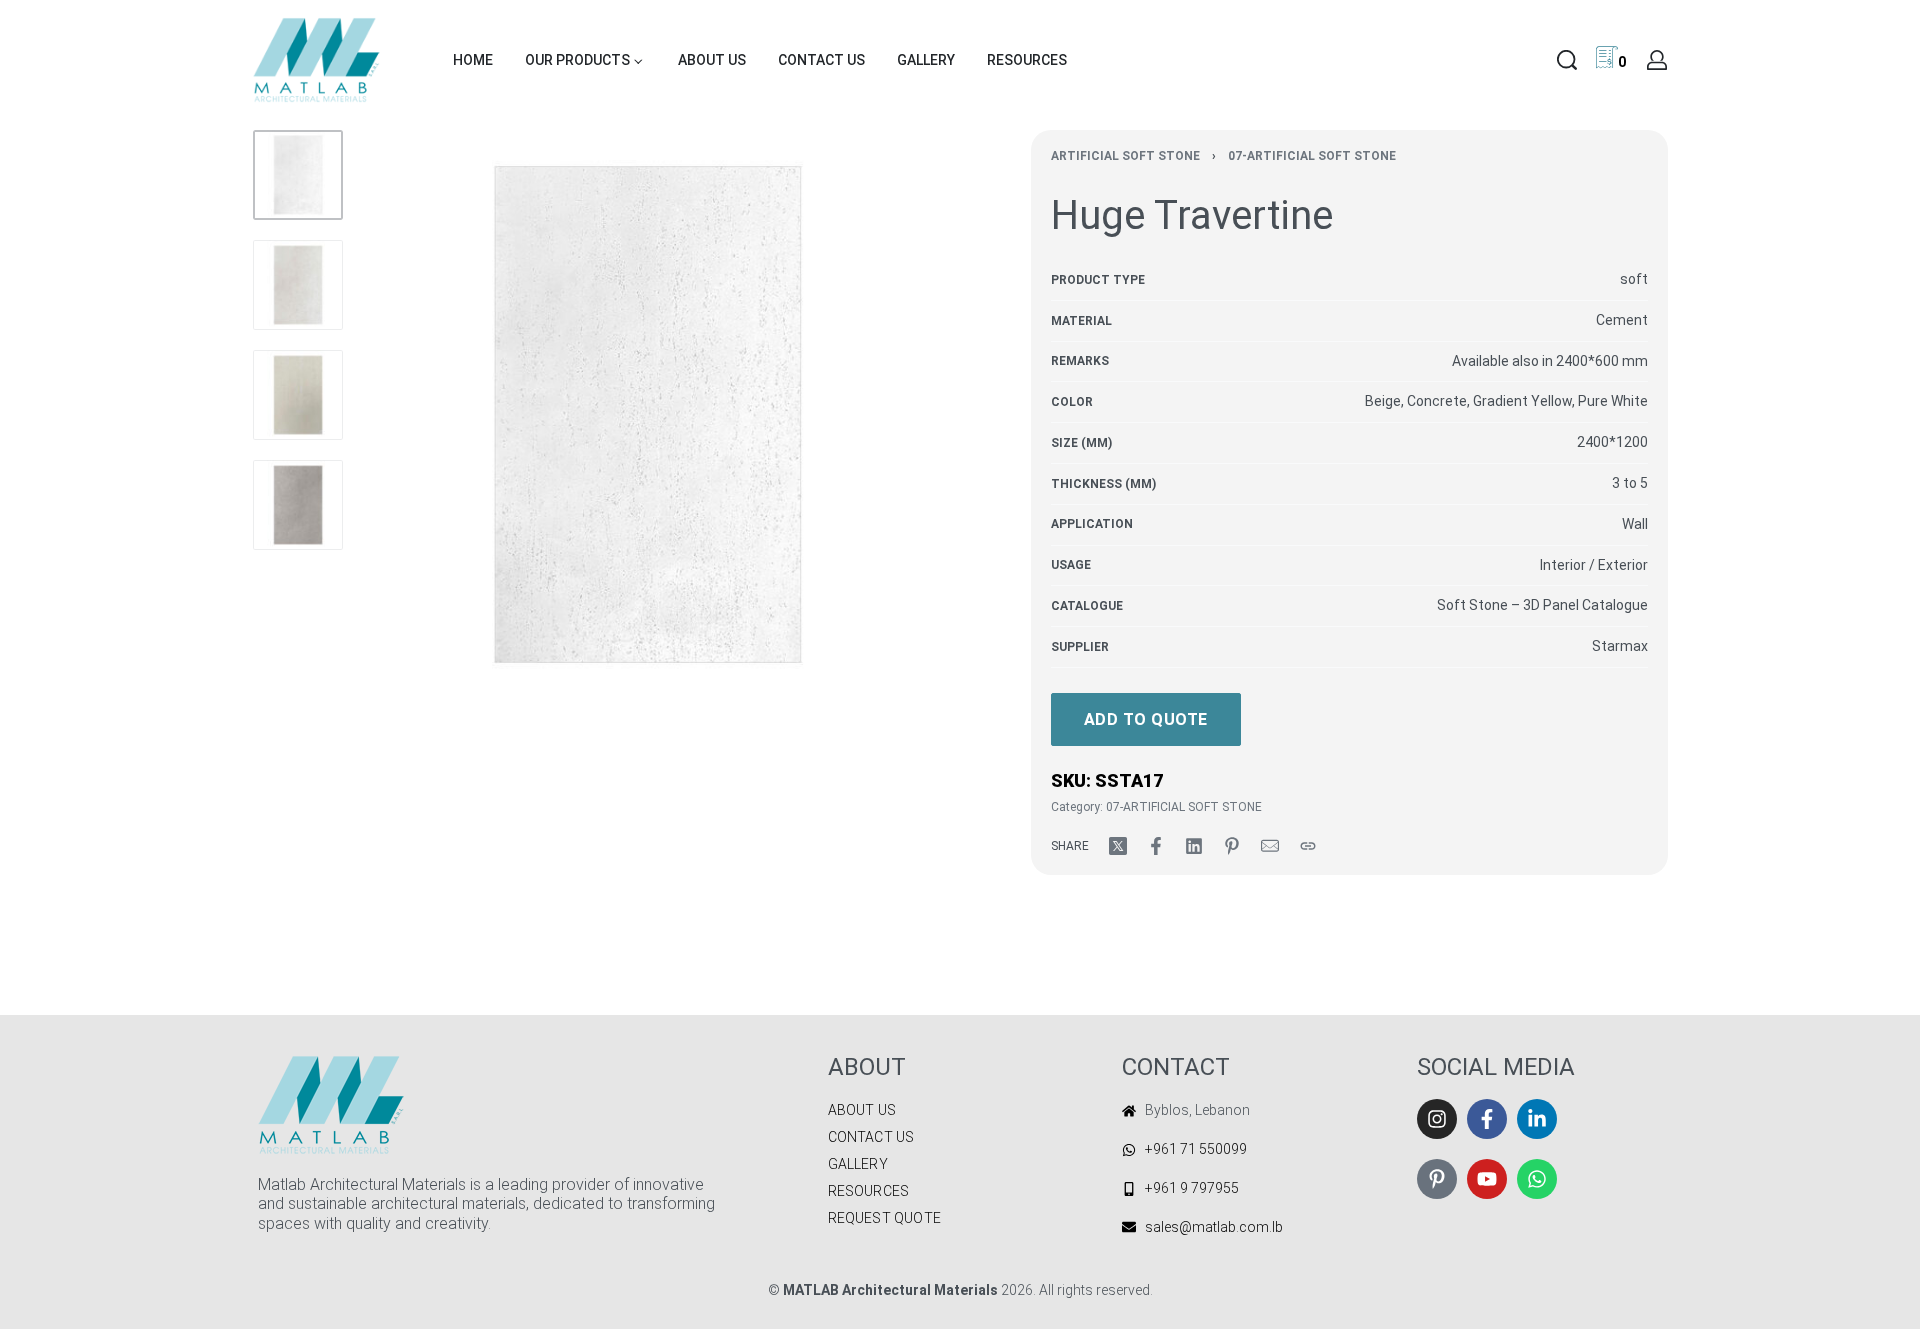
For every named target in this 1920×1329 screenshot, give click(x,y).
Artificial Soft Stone (1125, 156)
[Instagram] (1437, 1119)
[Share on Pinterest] (1232, 846)
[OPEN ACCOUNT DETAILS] (1657, 60)
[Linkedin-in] (1537, 1119)
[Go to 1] (298, 175)
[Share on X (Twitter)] (1118, 846)
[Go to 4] (298, 505)
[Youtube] (1487, 1179)
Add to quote (1146, 719)
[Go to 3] (298, 395)
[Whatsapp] (1537, 1179)
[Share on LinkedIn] (1194, 846)
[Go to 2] (298, 285)
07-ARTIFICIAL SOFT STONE (1312, 156)
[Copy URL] (1308, 846)
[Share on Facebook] (1156, 846)
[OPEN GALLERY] (647, 414)
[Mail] (1270, 846)
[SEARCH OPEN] (1567, 60)
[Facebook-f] (1487, 1119)
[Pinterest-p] (1437, 1179)
